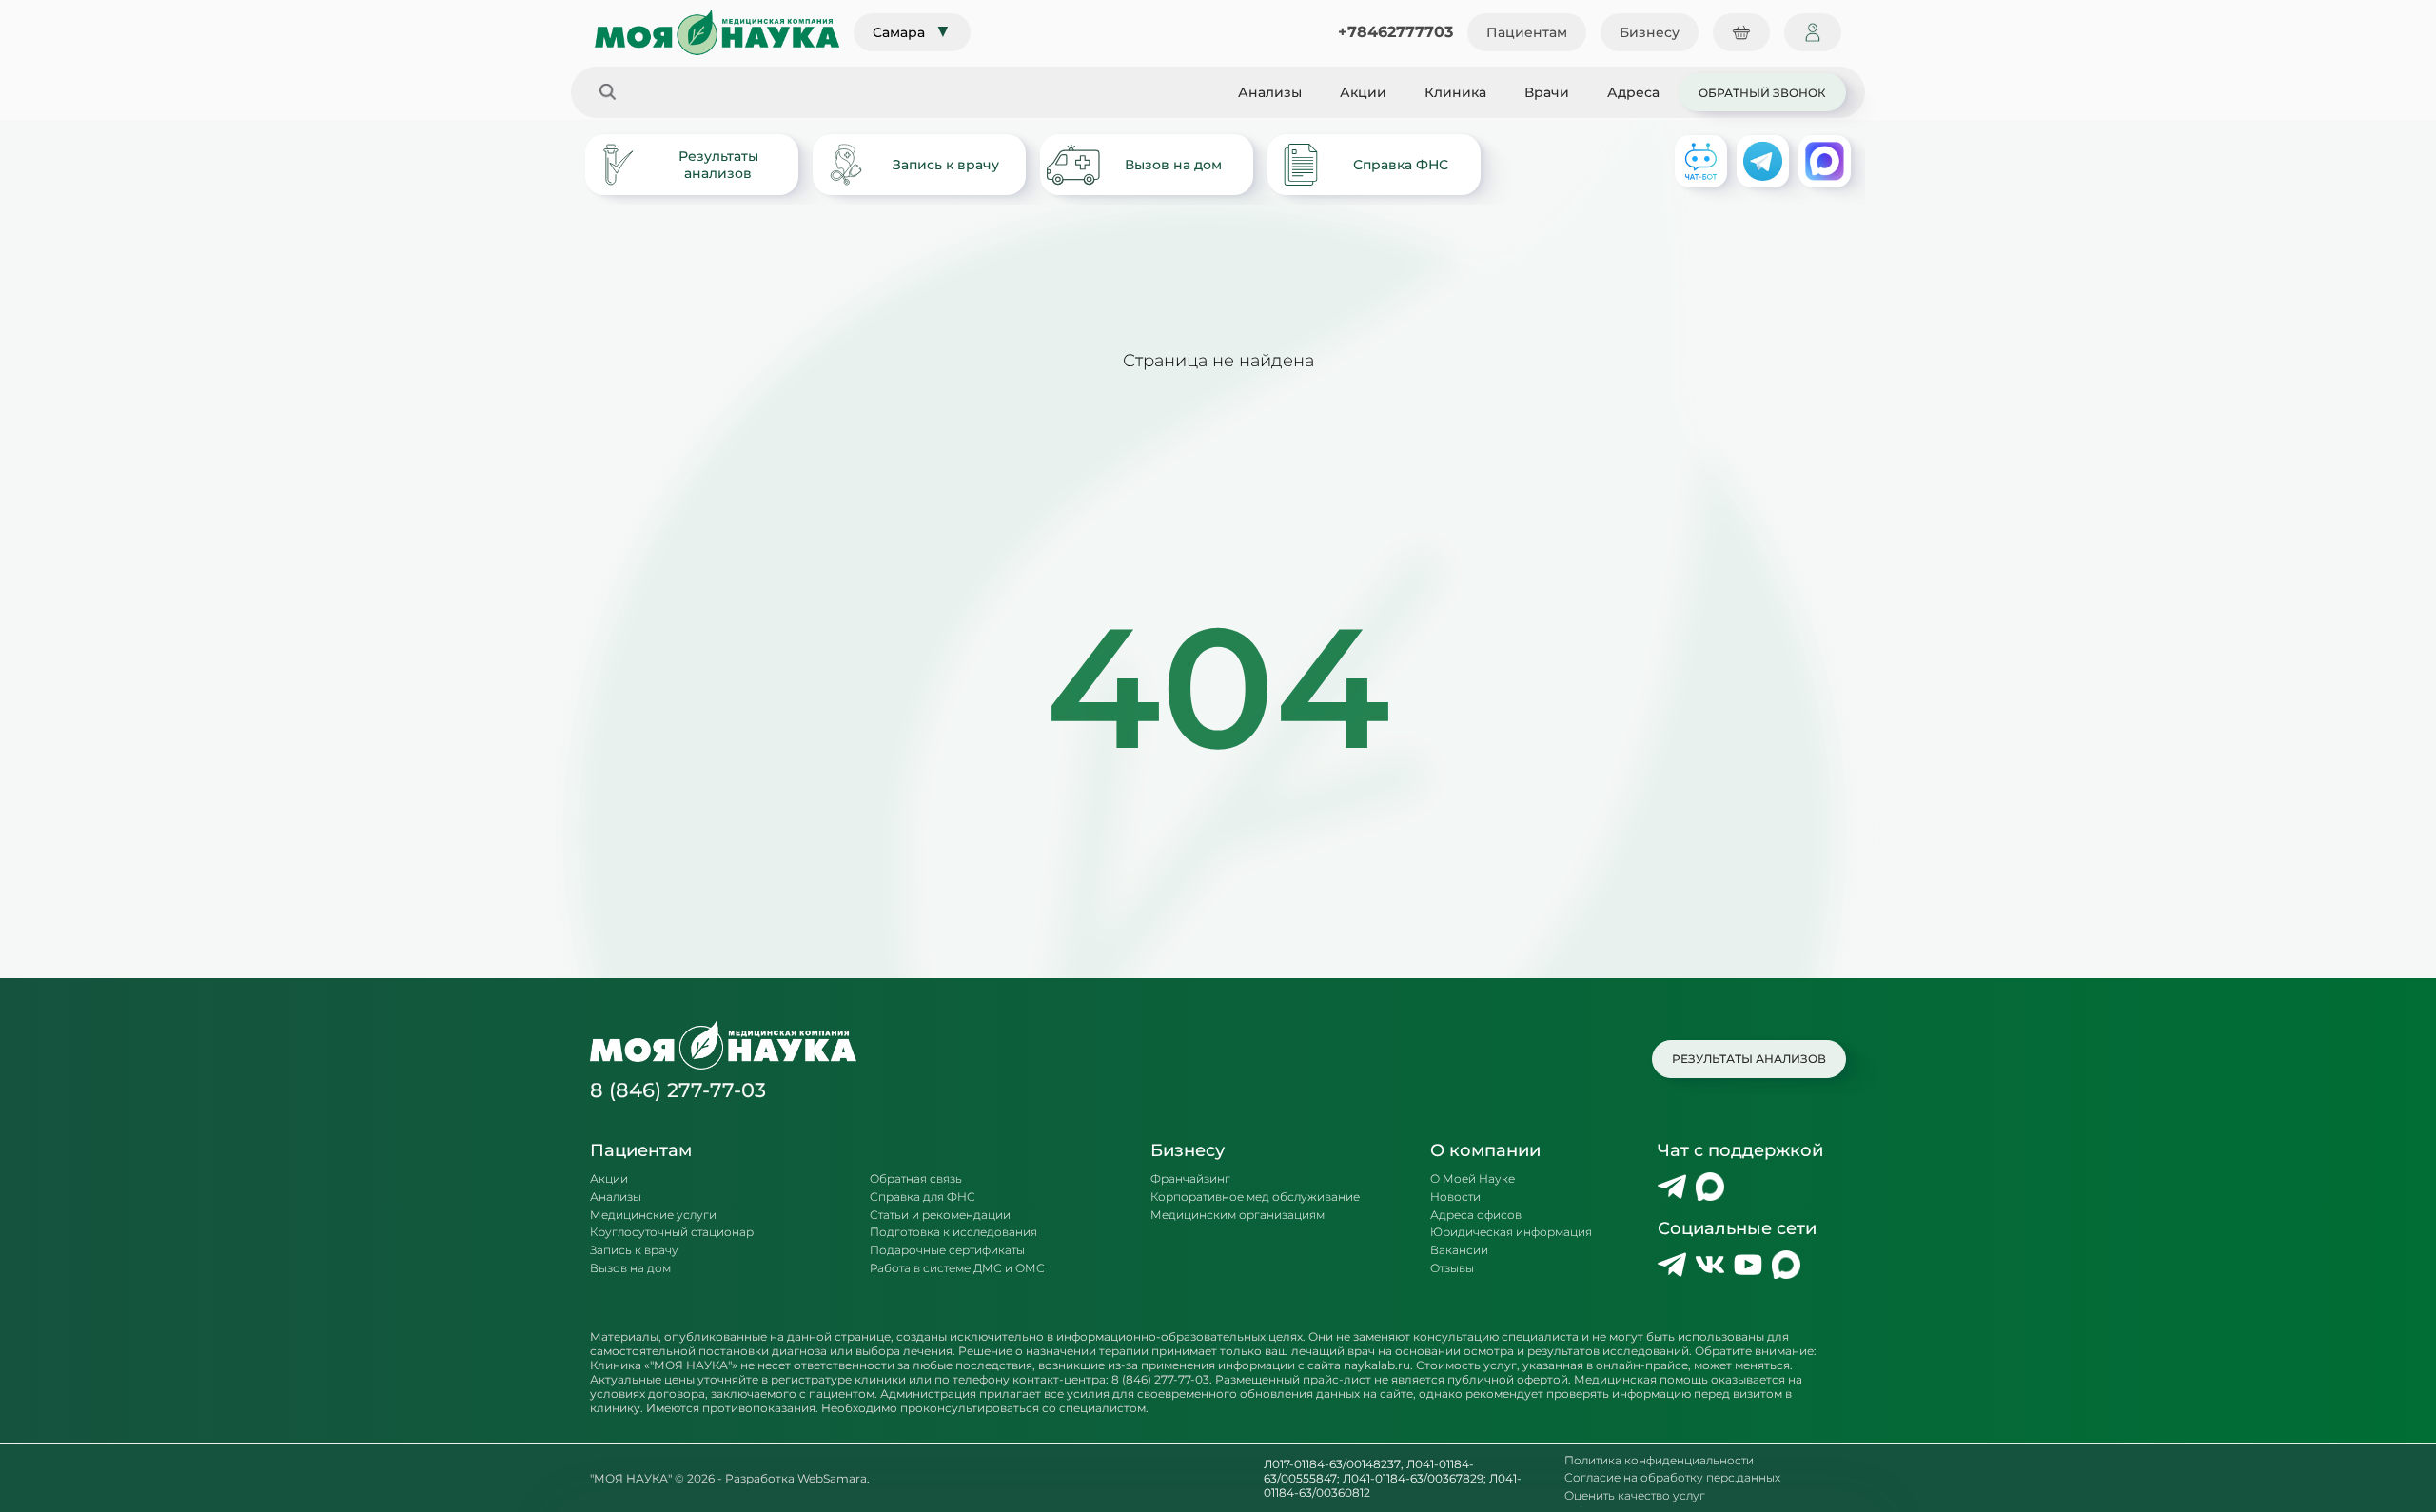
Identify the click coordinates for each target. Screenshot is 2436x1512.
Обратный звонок (1762, 92)
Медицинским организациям (1238, 1215)
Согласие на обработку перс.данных (1672, 1478)
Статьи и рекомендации (940, 1215)
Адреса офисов (1476, 1215)
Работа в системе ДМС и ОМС (957, 1268)
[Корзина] (1741, 32)
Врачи (1547, 92)
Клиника (1455, 92)
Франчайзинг (1190, 1179)
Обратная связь (916, 1179)
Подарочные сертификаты (947, 1250)
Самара (912, 31)
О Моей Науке (1473, 1179)
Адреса (1633, 92)
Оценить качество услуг (1635, 1496)
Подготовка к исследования (953, 1232)
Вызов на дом (1173, 165)
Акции (1363, 92)
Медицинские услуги (653, 1215)
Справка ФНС (1401, 165)
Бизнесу (1650, 32)
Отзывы (1452, 1268)
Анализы (1270, 92)
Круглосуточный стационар (672, 1232)
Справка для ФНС (923, 1197)
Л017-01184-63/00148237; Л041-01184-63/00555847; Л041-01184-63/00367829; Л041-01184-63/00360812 (1393, 1478)
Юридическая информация (1511, 1232)
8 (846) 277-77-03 (678, 1090)
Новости (1455, 1197)
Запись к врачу (946, 165)
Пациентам (1527, 32)
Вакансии (1459, 1250)
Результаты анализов (718, 165)
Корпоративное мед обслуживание (1255, 1197)
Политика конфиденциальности (1659, 1461)
